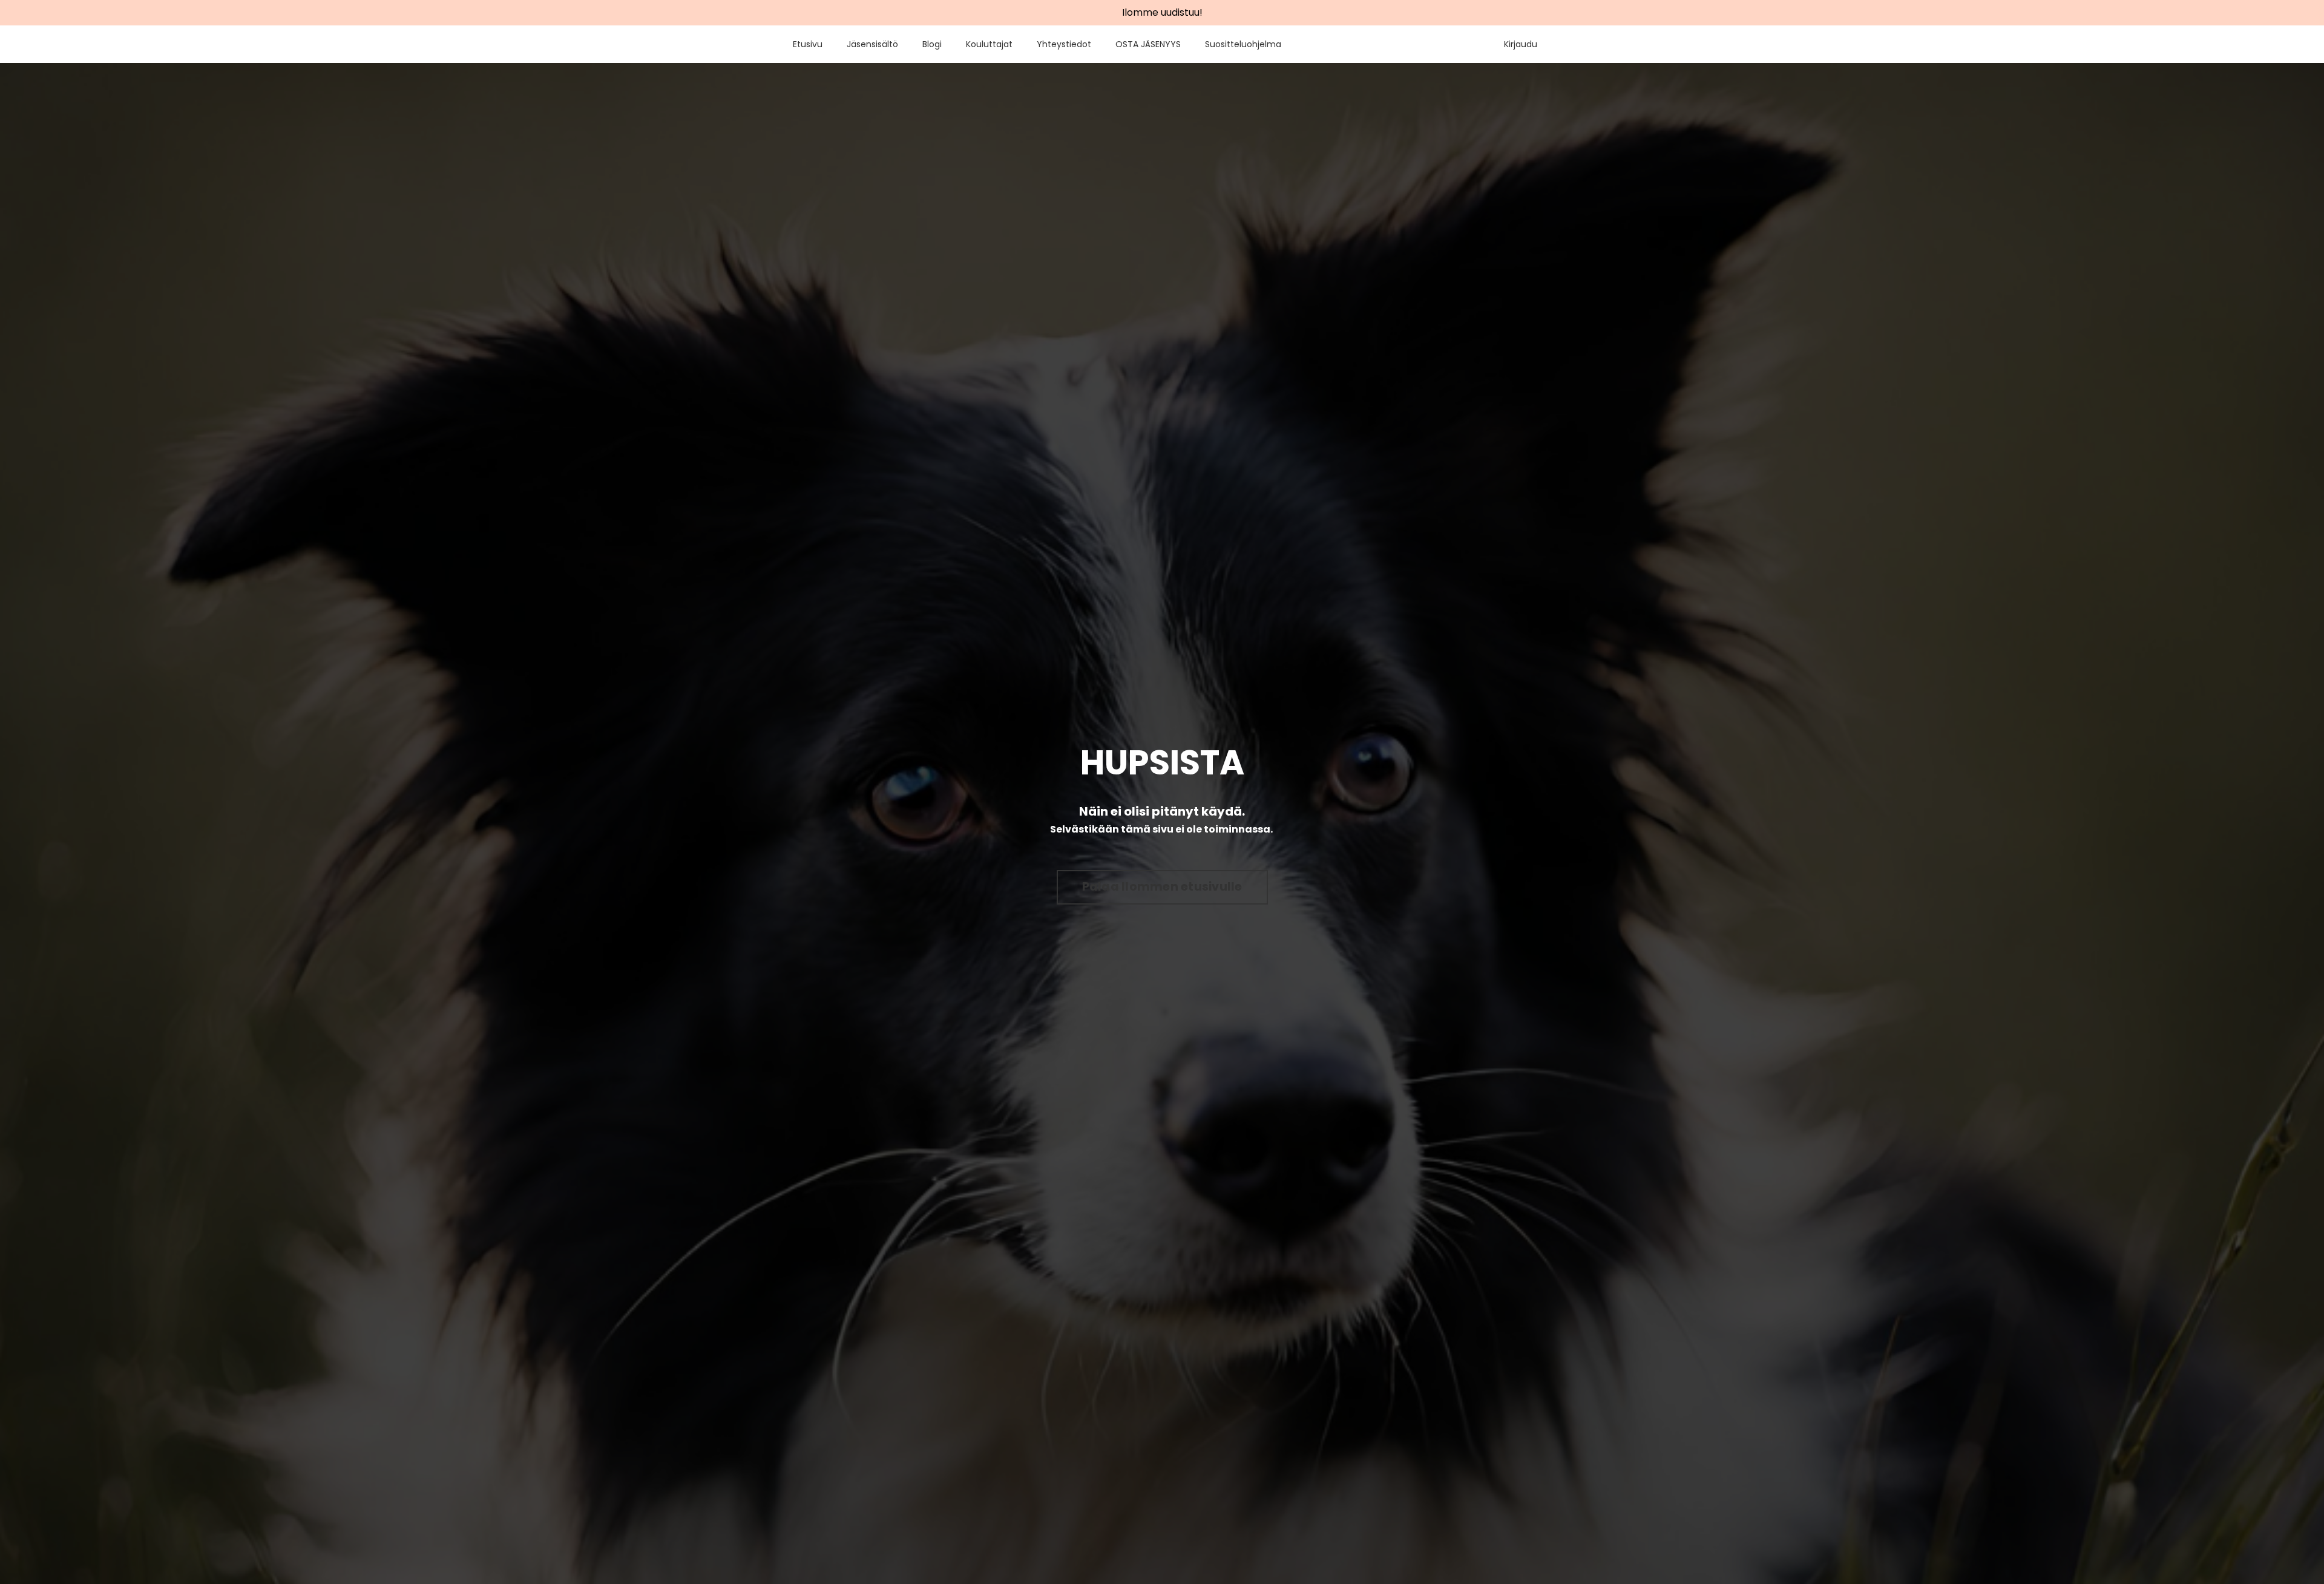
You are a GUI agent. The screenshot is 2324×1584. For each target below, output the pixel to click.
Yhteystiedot (1064, 44)
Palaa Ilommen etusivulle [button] (1162, 887)
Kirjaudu (1521, 44)
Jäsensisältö (872, 44)
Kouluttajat (989, 44)
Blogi (932, 44)
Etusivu (808, 44)
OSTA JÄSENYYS (1148, 44)
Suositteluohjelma (1243, 44)
